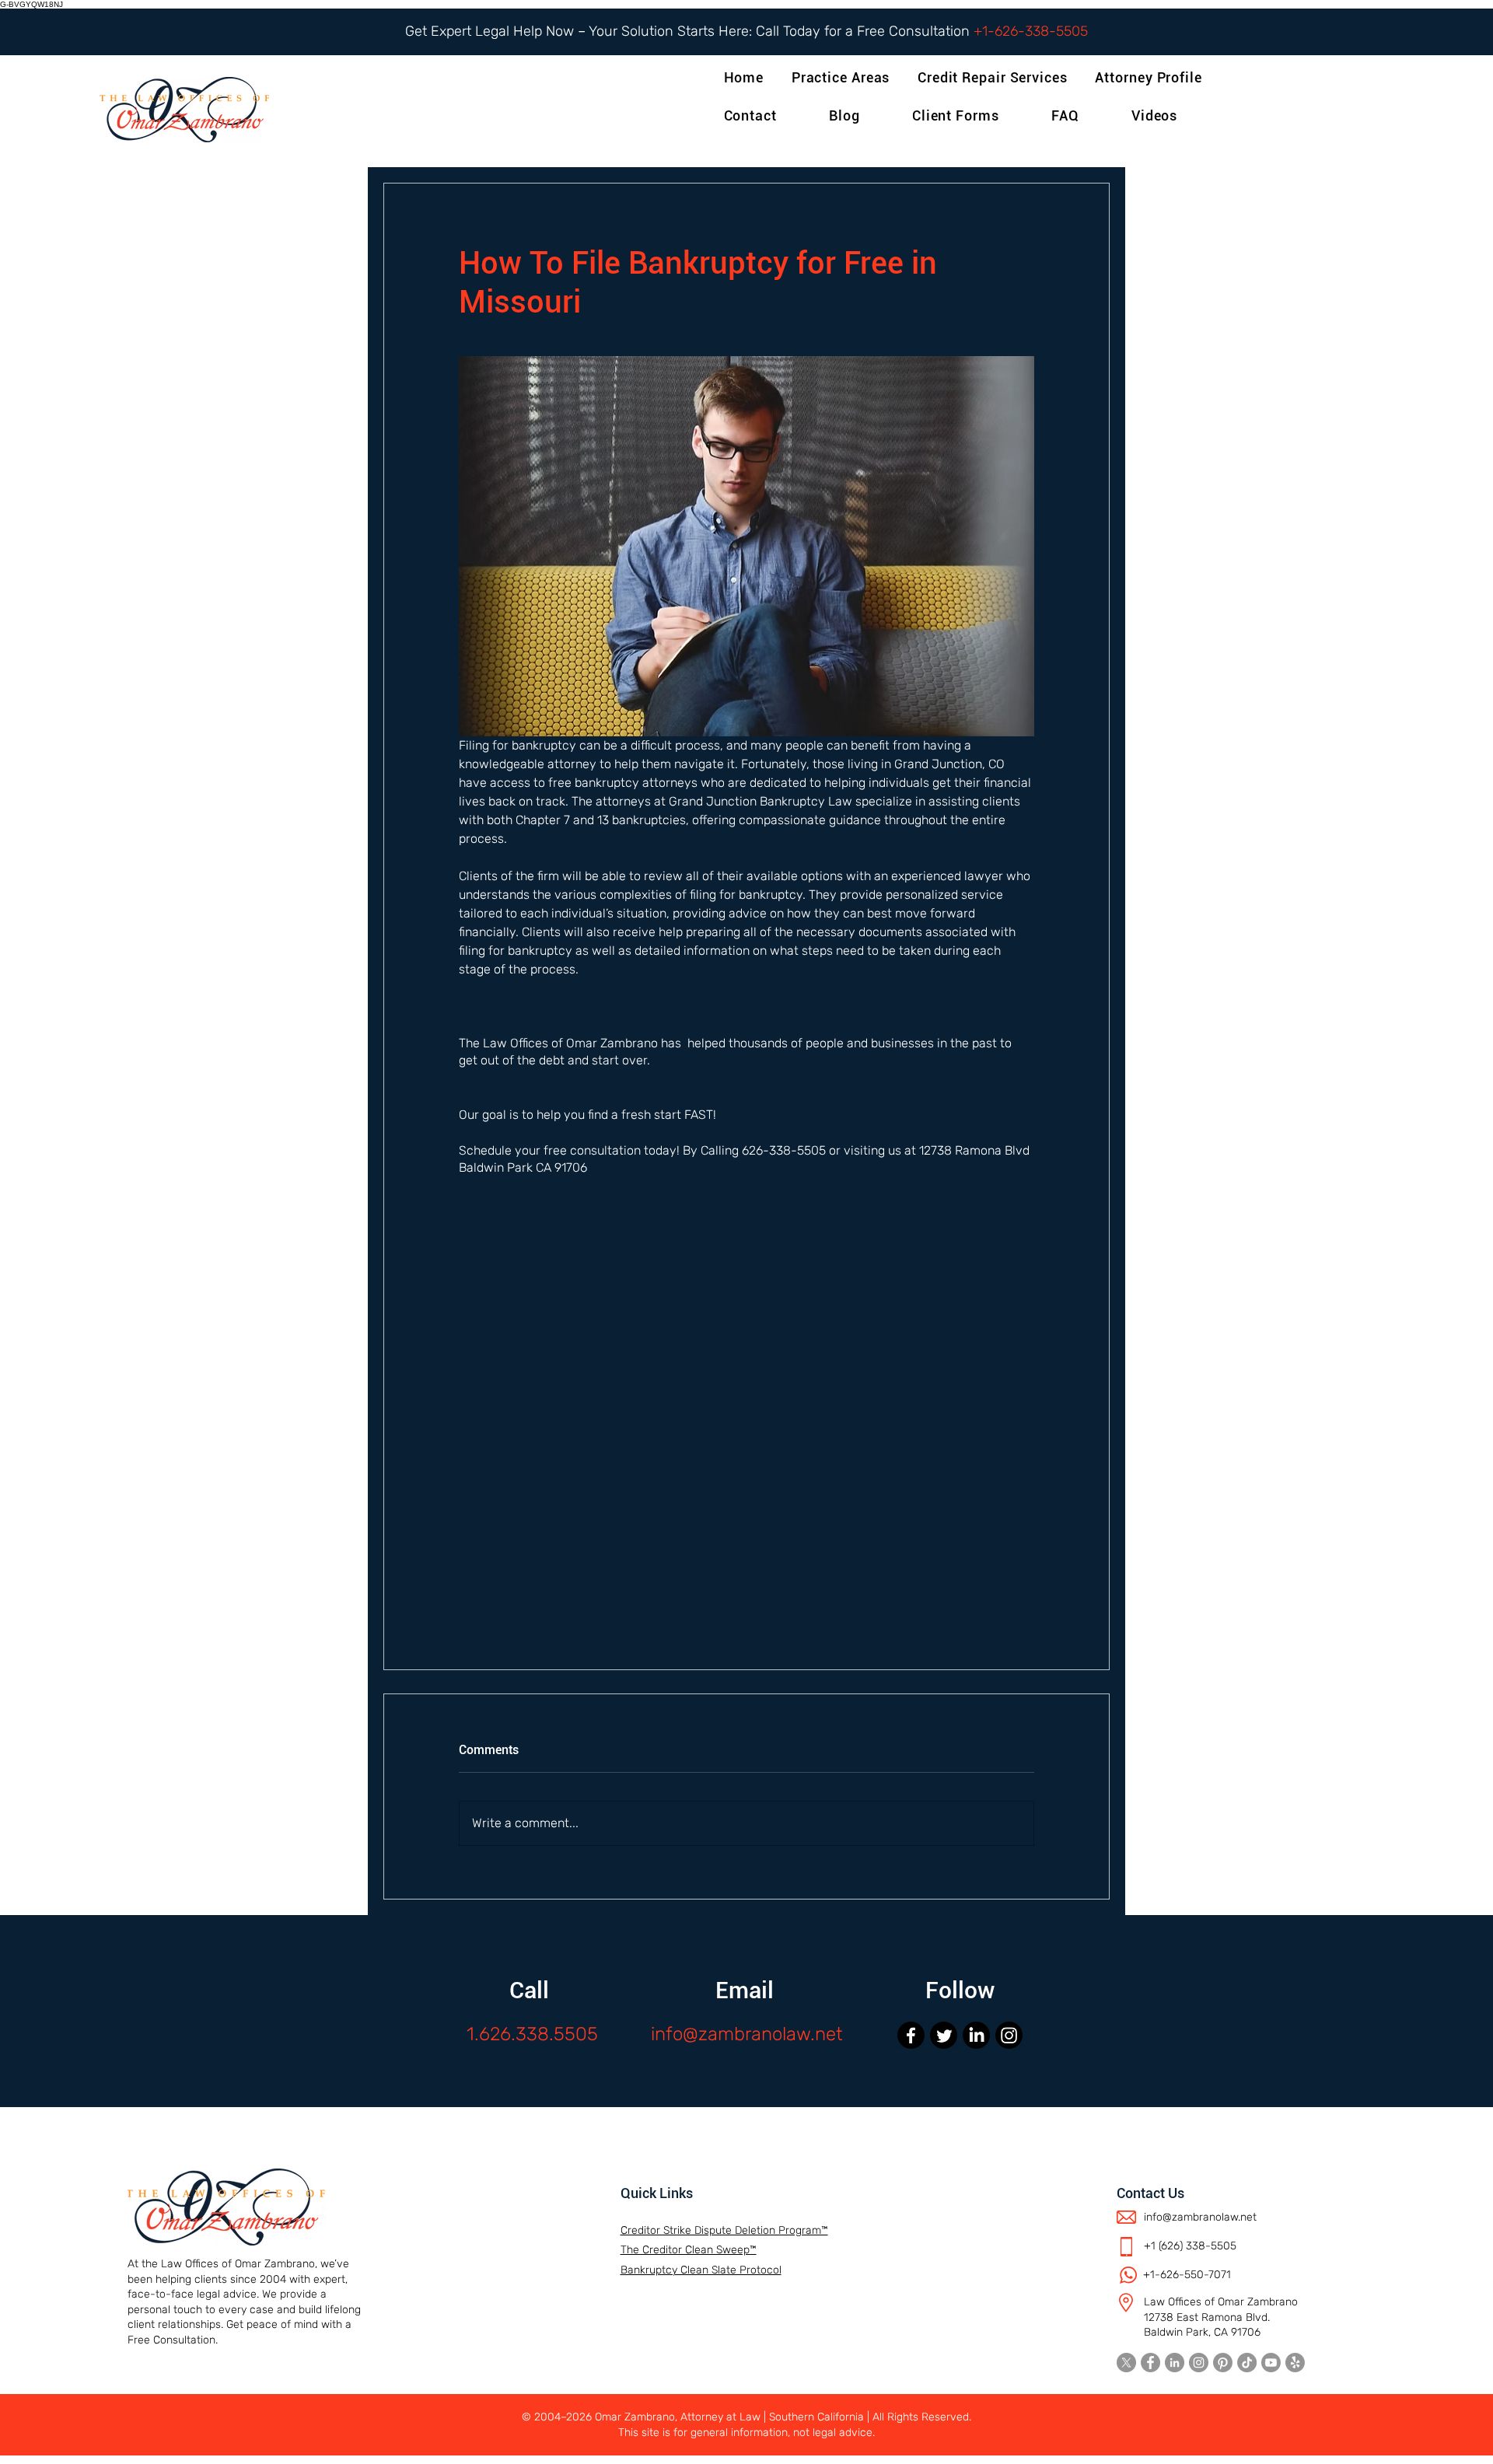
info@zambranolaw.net (747, 2034)
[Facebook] (911, 2035)
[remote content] (746, 1428)
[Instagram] (1009, 2035)
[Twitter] (944, 2035)
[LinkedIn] (976, 2035)
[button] (1151, 77)
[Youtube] (1271, 2363)
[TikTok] (1247, 2363)
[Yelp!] (1295, 2363)
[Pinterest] (1223, 2363)
